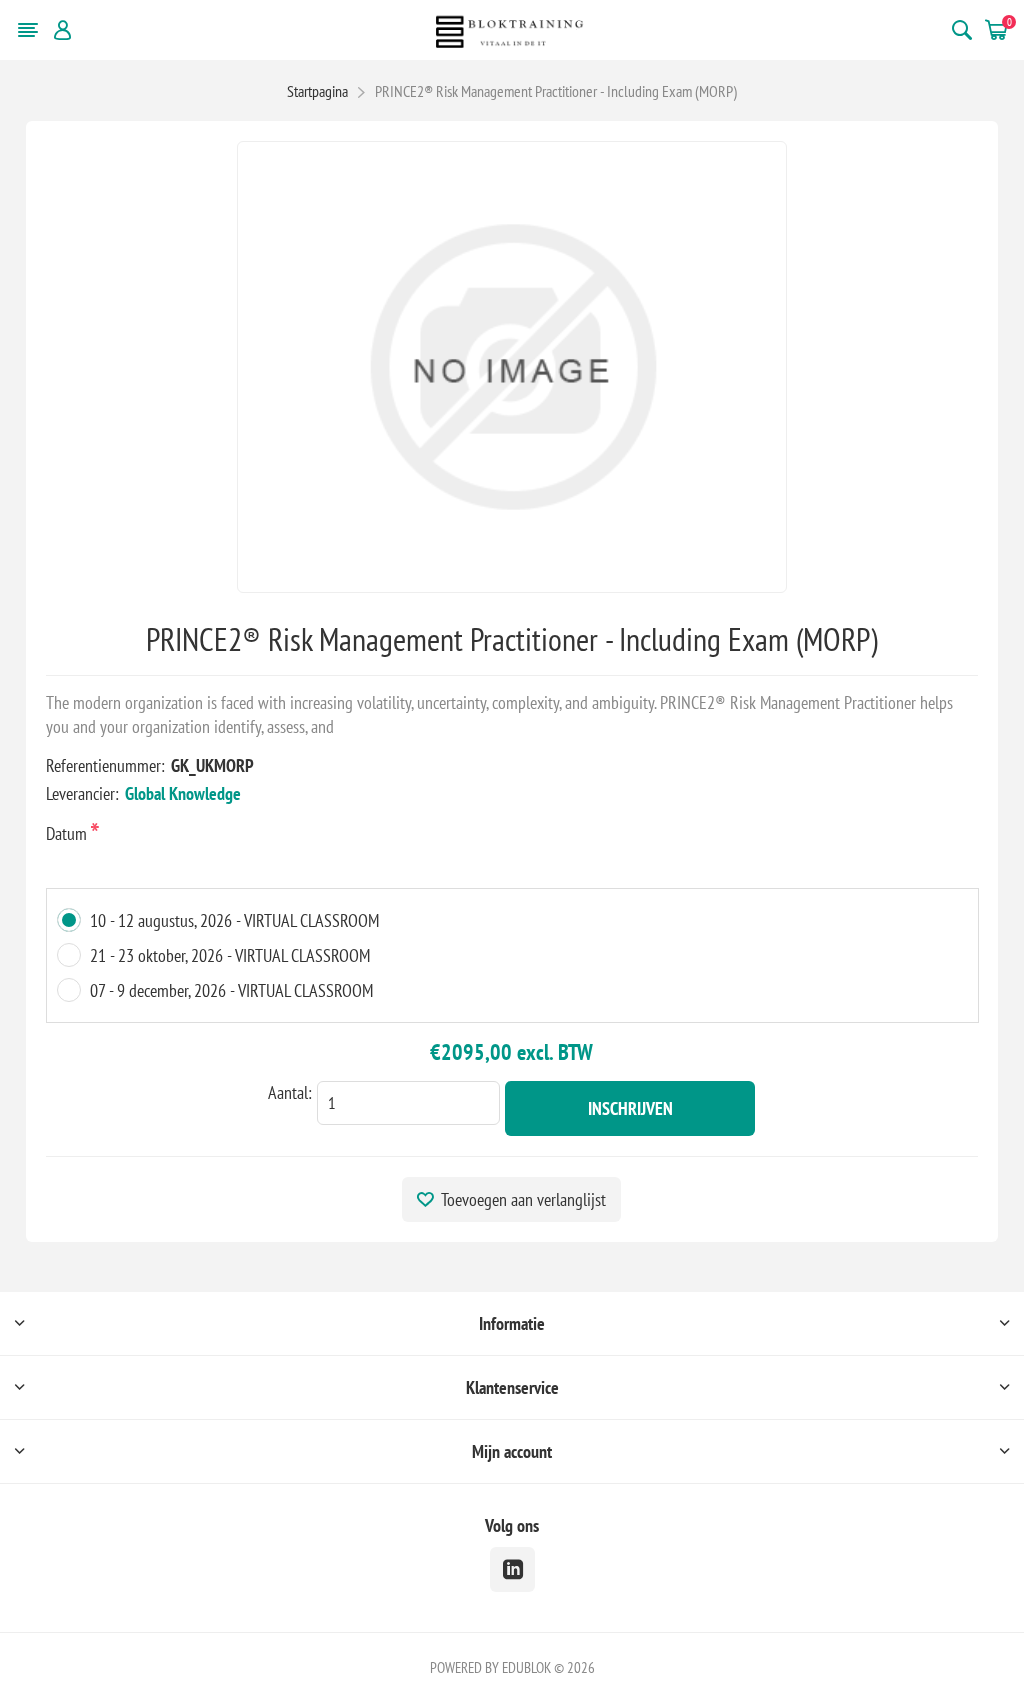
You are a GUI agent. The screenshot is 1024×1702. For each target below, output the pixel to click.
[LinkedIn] (512, 1569)
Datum (68, 833)
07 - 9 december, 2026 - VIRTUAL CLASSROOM (231, 990)
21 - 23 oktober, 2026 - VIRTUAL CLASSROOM (230, 955)
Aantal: (290, 1092)
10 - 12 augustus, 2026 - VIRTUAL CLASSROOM (234, 920)
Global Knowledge (183, 793)
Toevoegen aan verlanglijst (523, 1199)
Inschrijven (630, 1108)
